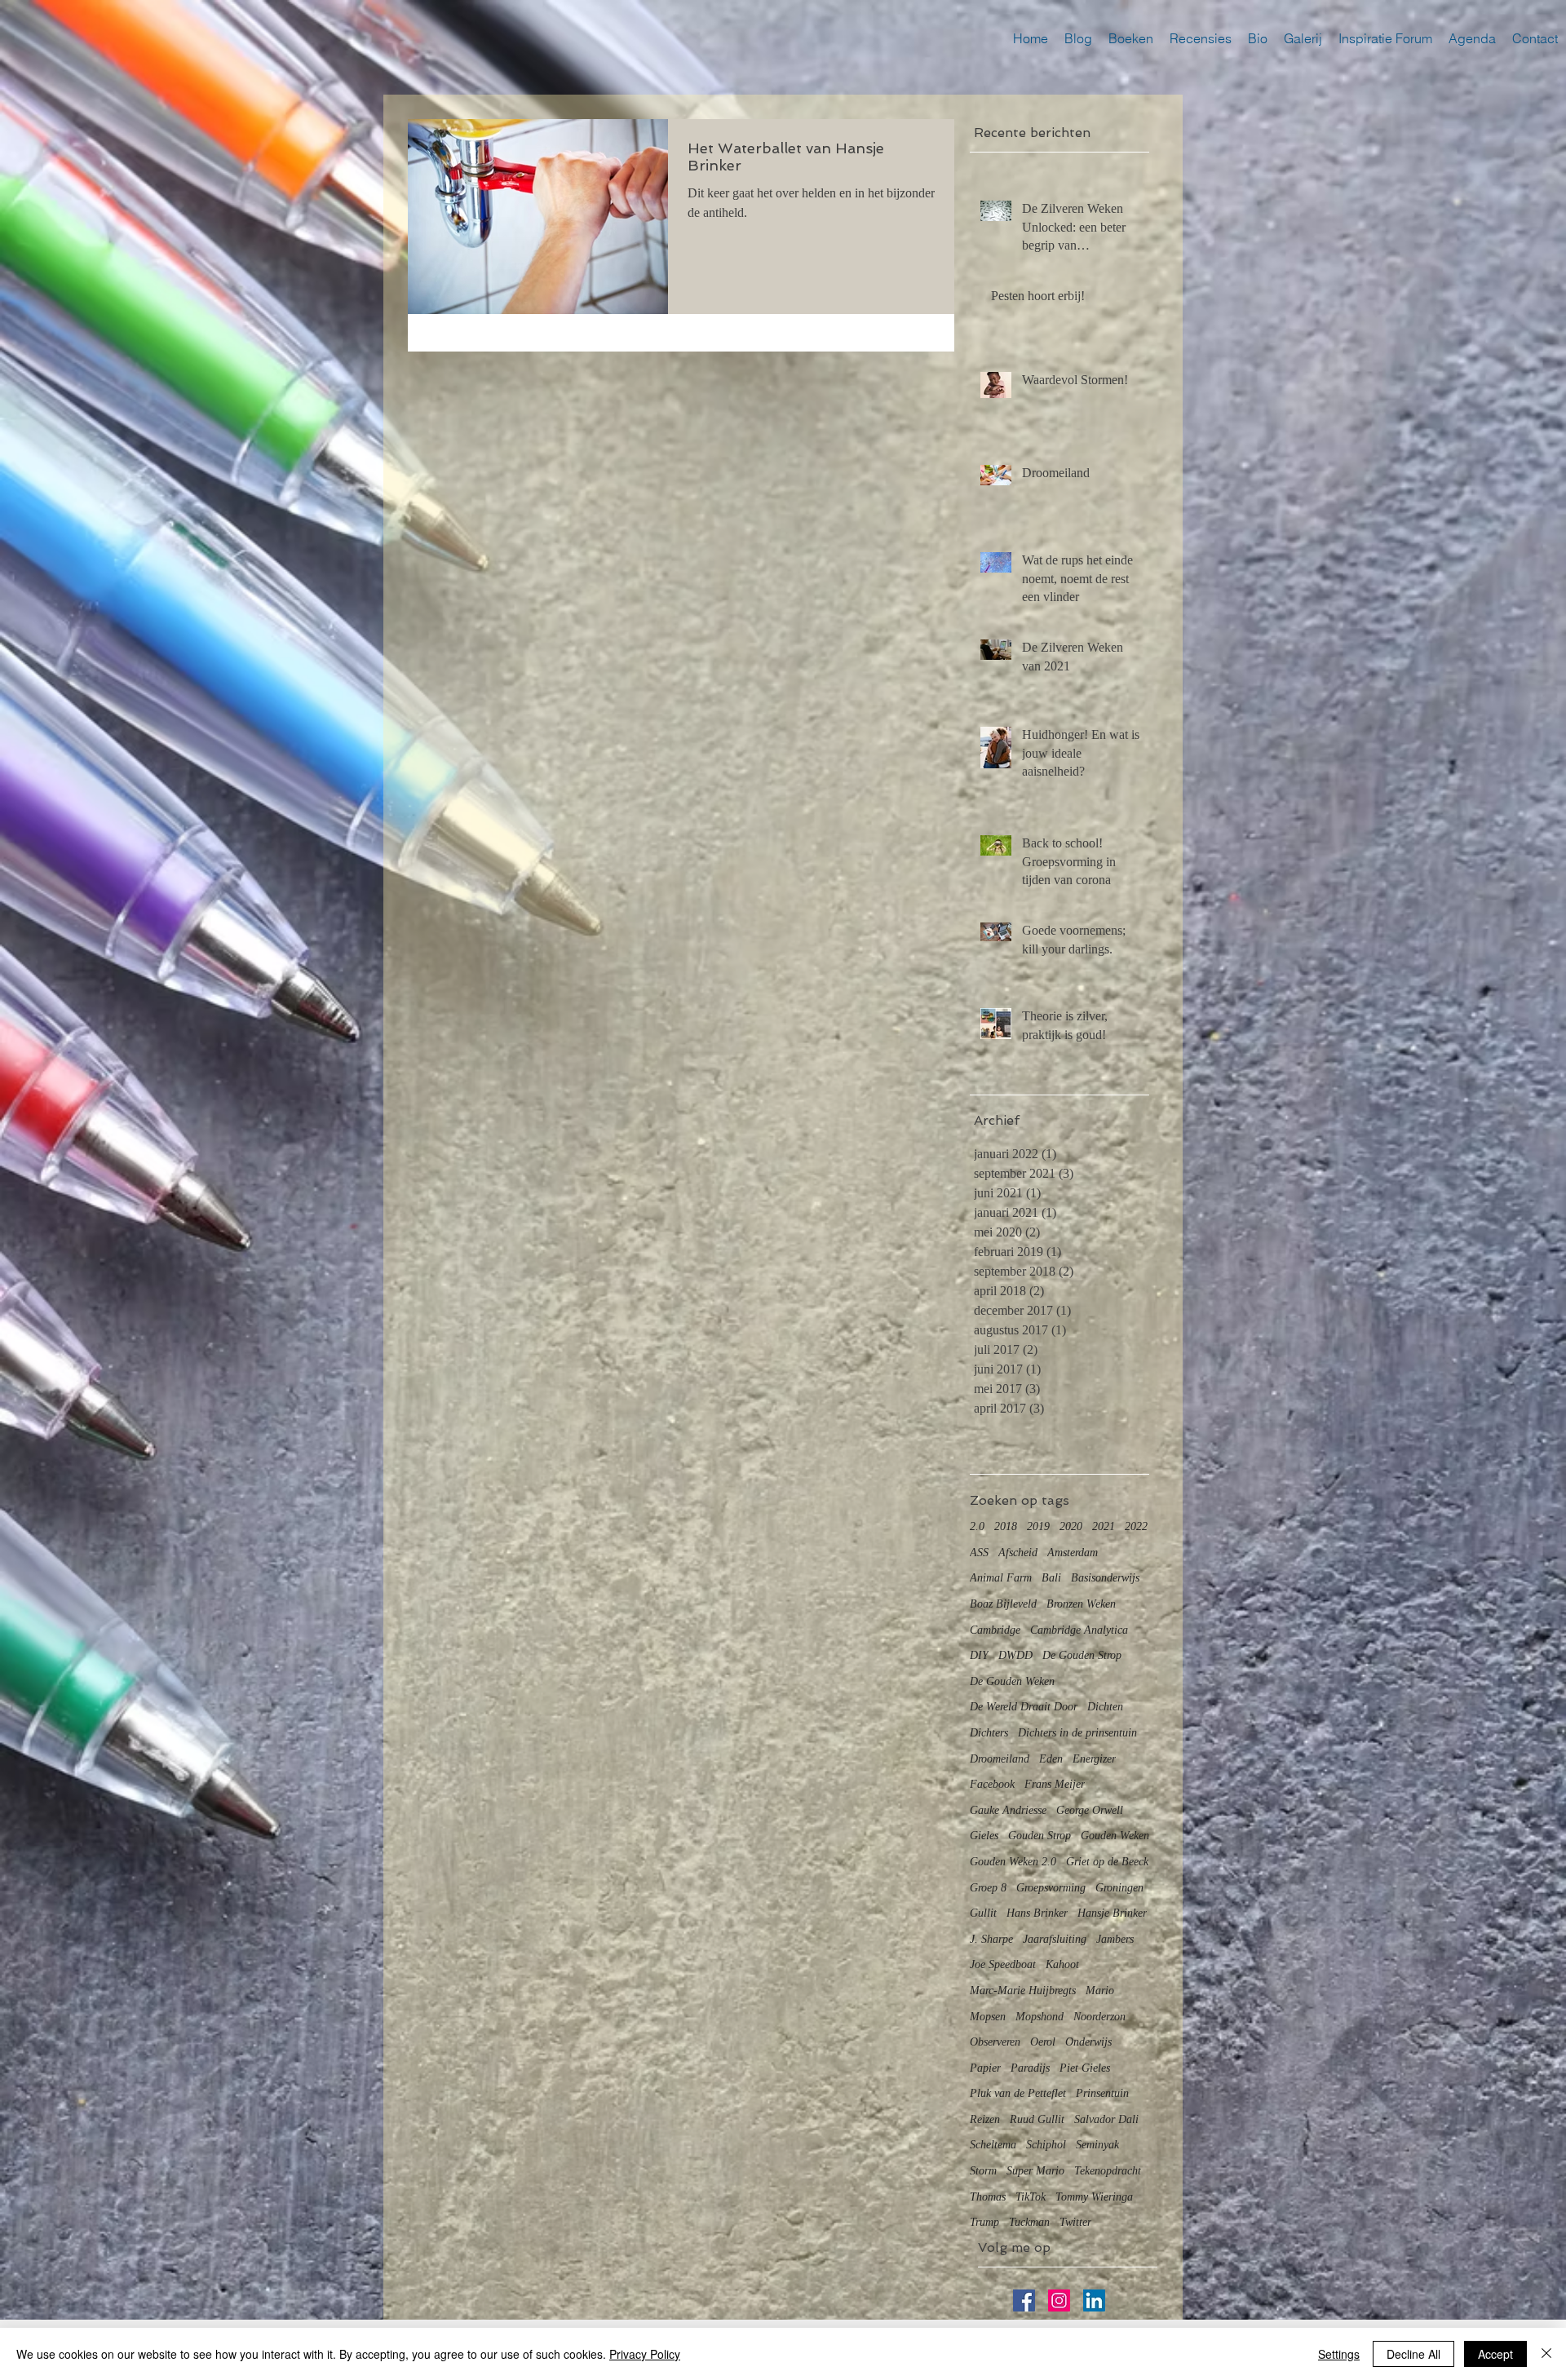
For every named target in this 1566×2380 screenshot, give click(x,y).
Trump (984, 2222)
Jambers (1115, 1939)
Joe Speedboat (1003, 1964)
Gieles (984, 1836)
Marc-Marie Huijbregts (1023, 1991)
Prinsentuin (1102, 2093)
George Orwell (1090, 1810)
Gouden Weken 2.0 (1013, 1862)
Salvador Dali (1106, 2119)
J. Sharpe (991, 1939)
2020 (1071, 1526)
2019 (1038, 1526)
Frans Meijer (1055, 1784)
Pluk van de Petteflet (1018, 2093)
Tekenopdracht (1108, 2171)
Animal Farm (1001, 1578)
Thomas (988, 2197)
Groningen (1119, 1888)
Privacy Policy (645, 2354)
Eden (1051, 1759)
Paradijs (1030, 2068)
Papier (985, 2068)
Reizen (985, 2119)
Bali (1051, 1578)
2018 (1006, 1526)
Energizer (1094, 1759)
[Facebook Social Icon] (1024, 2300)
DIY (979, 1655)
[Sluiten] (1546, 2354)
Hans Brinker (1037, 1913)
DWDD (1015, 1655)
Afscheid (1018, 1553)
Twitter (1075, 2222)
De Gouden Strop (1082, 1655)
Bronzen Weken (1081, 1604)
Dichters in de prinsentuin (1077, 1733)
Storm (983, 2171)
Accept (1495, 2354)
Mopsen (988, 2017)
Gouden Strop (1040, 1836)
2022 (1136, 1526)
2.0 (977, 1526)
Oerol (1043, 2042)
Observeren (995, 2042)
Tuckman (1029, 2222)
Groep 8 (988, 1888)
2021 (1104, 1526)
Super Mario (1035, 2171)
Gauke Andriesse (1008, 1810)
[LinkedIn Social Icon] (1094, 2300)
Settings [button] (1339, 2354)
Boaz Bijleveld (1003, 1604)
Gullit (983, 1913)
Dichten (1105, 1707)
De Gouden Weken (1012, 1681)
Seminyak (1097, 2145)
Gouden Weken (1115, 1836)
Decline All (1413, 2354)
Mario (1100, 1991)
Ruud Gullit (1037, 2119)
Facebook (992, 1784)
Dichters (989, 1733)
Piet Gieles (1085, 2068)
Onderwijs (1088, 2042)
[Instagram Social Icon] (1059, 2300)
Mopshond (1040, 2017)
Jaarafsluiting (1055, 1939)
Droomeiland (1000, 1759)
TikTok (1031, 2197)
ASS (979, 1553)
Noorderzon (1099, 2017)
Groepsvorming (1051, 1888)
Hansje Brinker (1112, 1913)
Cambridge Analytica (1079, 1630)
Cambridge (995, 1630)
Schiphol (1046, 2145)
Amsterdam (1073, 1553)
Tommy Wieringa (1094, 2197)
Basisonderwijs (1105, 1578)
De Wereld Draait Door (1024, 1707)
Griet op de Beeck (1107, 1862)
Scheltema (993, 2145)
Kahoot (1062, 1964)
